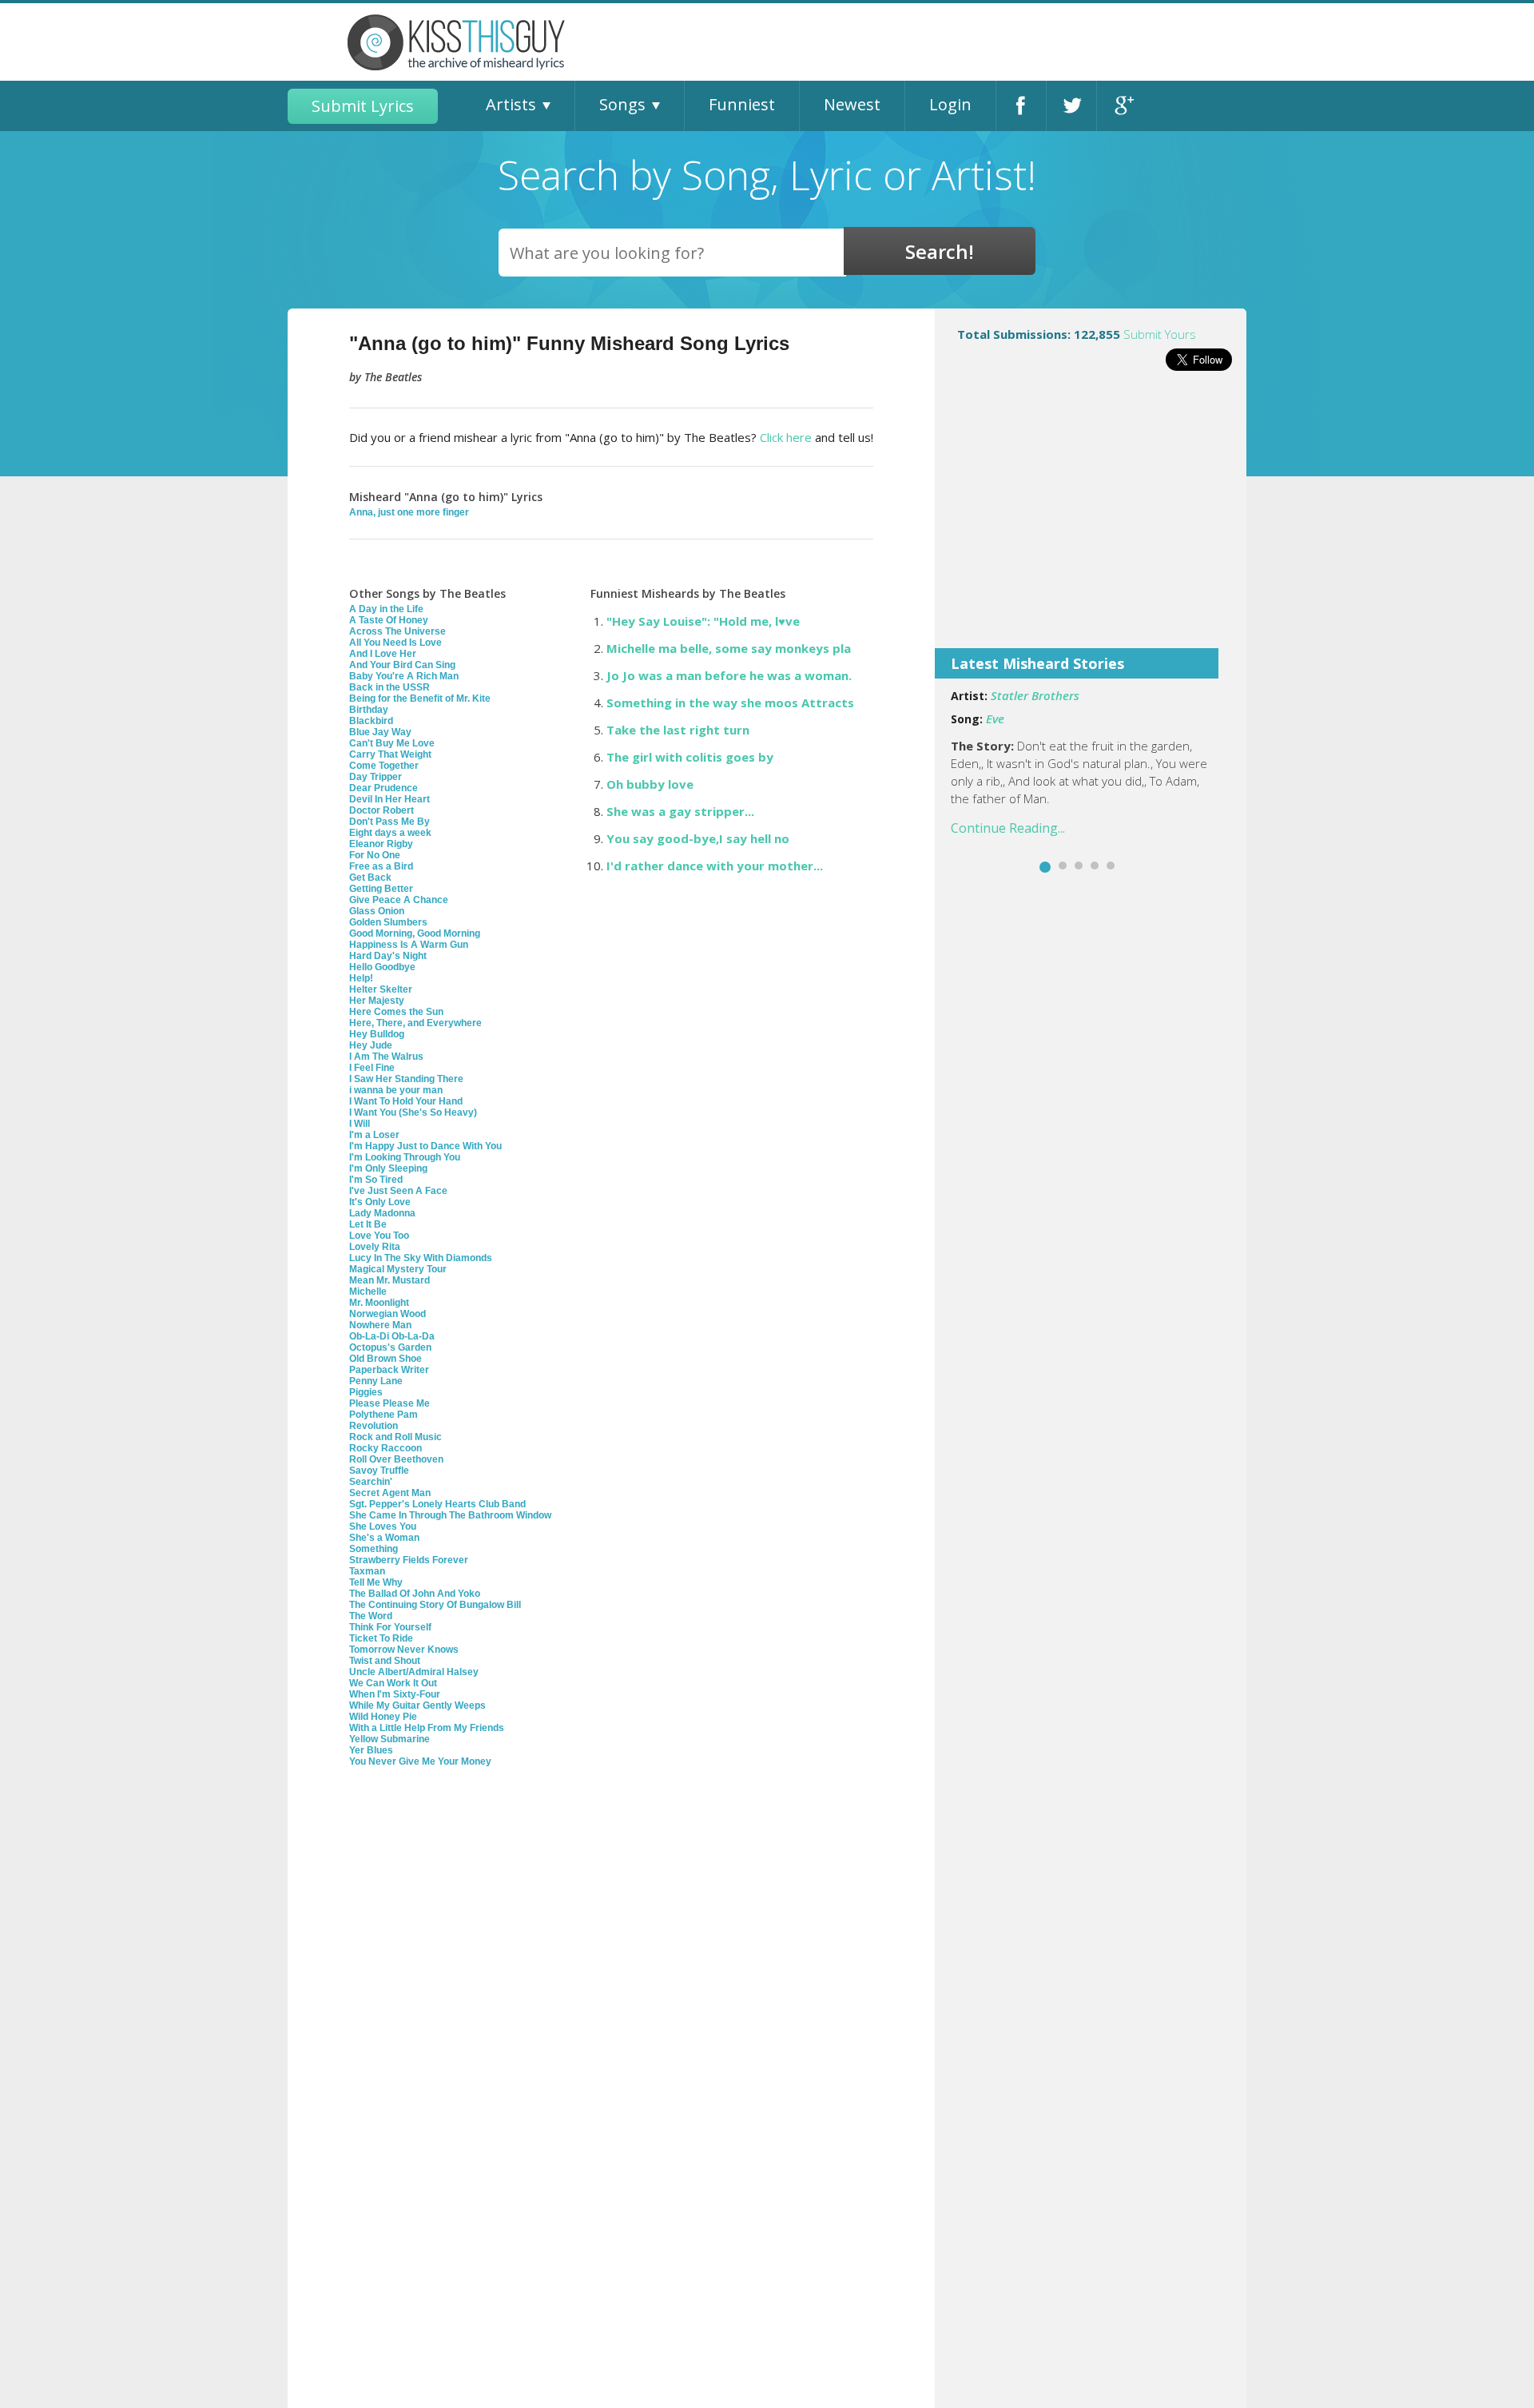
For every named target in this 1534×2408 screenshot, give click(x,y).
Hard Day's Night (388, 956)
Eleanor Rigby (381, 844)
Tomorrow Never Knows (404, 1650)
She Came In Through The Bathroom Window (450, 1515)
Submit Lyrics (363, 106)
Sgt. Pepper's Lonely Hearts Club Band (437, 1504)
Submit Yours (1160, 334)
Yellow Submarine (389, 1739)
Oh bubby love (650, 784)
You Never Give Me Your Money (420, 1761)
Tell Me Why (376, 1582)
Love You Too (379, 1236)
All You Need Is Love (395, 643)
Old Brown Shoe (385, 1359)
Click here (786, 437)
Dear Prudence (383, 788)
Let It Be (368, 1224)
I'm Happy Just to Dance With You (425, 1146)
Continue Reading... (1008, 828)
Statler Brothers (1035, 695)
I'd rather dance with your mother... (715, 866)
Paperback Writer (389, 1370)
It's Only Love (380, 1202)
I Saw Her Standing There (406, 1079)
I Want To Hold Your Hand (406, 1101)
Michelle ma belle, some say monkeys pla (729, 648)
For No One (375, 855)
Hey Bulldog (377, 1034)
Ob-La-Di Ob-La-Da (392, 1336)
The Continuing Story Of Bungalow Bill (435, 1605)
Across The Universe (397, 631)
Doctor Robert (382, 810)
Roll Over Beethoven (396, 1459)
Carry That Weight (390, 754)
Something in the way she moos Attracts (730, 702)
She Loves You (383, 1526)
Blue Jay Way (380, 732)
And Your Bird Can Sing (402, 665)
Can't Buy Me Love (392, 743)
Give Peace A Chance (399, 900)
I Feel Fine (372, 1068)
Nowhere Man (380, 1325)
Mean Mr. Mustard (389, 1280)
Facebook (1021, 106)
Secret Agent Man (390, 1493)
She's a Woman (384, 1538)
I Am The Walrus (386, 1057)
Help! (361, 978)
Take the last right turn (678, 730)
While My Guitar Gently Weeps (417, 1706)
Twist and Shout (385, 1661)
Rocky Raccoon (385, 1448)
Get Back (370, 878)
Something (374, 1549)
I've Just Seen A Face (398, 1191)
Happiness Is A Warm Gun (409, 945)
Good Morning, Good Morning (415, 933)
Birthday (369, 710)
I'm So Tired (376, 1180)
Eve (995, 718)
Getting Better (381, 889)
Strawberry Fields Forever (409, 1560)
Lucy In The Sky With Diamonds (421, 1258)
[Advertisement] (1091, 520)
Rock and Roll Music (395, 1437)
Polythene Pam (383, 1415)
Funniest (742, 104)
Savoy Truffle (379, 1471)
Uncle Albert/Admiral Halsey (414, 1672)
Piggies (366, 1392)
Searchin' (371, 1482)
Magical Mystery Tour (398, 1269)
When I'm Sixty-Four (395, 1694)
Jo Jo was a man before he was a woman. (729, 675)
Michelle (368, 1292)
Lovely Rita (375, 1247)
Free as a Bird (381, 866)
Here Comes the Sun (396, 1012)
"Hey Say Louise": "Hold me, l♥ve (703, 621)
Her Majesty (377, 1001)
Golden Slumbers (388, 922)
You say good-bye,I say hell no (698, 838)
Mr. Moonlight (379, 1303)
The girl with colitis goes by (690, 757)
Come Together (384, 766)
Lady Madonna (382, 1213)
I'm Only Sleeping (388, 1168)
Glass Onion (377, 911)
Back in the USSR (389, 687)
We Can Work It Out (393, 1683)
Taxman (367, 1571)
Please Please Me (389, 1403)
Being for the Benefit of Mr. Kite (420, 699)
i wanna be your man (396, 1090)
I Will (360, 1124)
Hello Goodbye (382, 967)
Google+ (1122, 106)
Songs (622, 104)
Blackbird (371, 721)
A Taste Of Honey (389, 620)
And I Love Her (383, 654)
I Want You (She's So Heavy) (413, 1112)
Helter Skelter (381, 989)
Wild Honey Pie (383, 1717)
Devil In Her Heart (389, 799)
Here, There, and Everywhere (415, 1023)
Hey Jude (371, 1045)
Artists (511, 104)
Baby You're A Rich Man (404, 676)
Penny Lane (376, 1381)
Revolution (374, 1426)
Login (950, 104)
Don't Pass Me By (389, 822)
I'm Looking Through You (405, 1157)
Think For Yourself (390, 1627)
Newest (852, 104)
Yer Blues (371, 1750)
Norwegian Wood (387, 1314)
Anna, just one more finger (409, 512)
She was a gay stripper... (680, 811)
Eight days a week (390, 833)
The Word (371, 1616)
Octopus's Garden (390, 1347)
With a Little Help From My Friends (427, 1728)
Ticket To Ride (381, 1638)
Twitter (1071, 106)
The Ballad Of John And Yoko (415, 1594)
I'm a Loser (374, 1135)
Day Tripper (376, 777)
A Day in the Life (386, 609)
